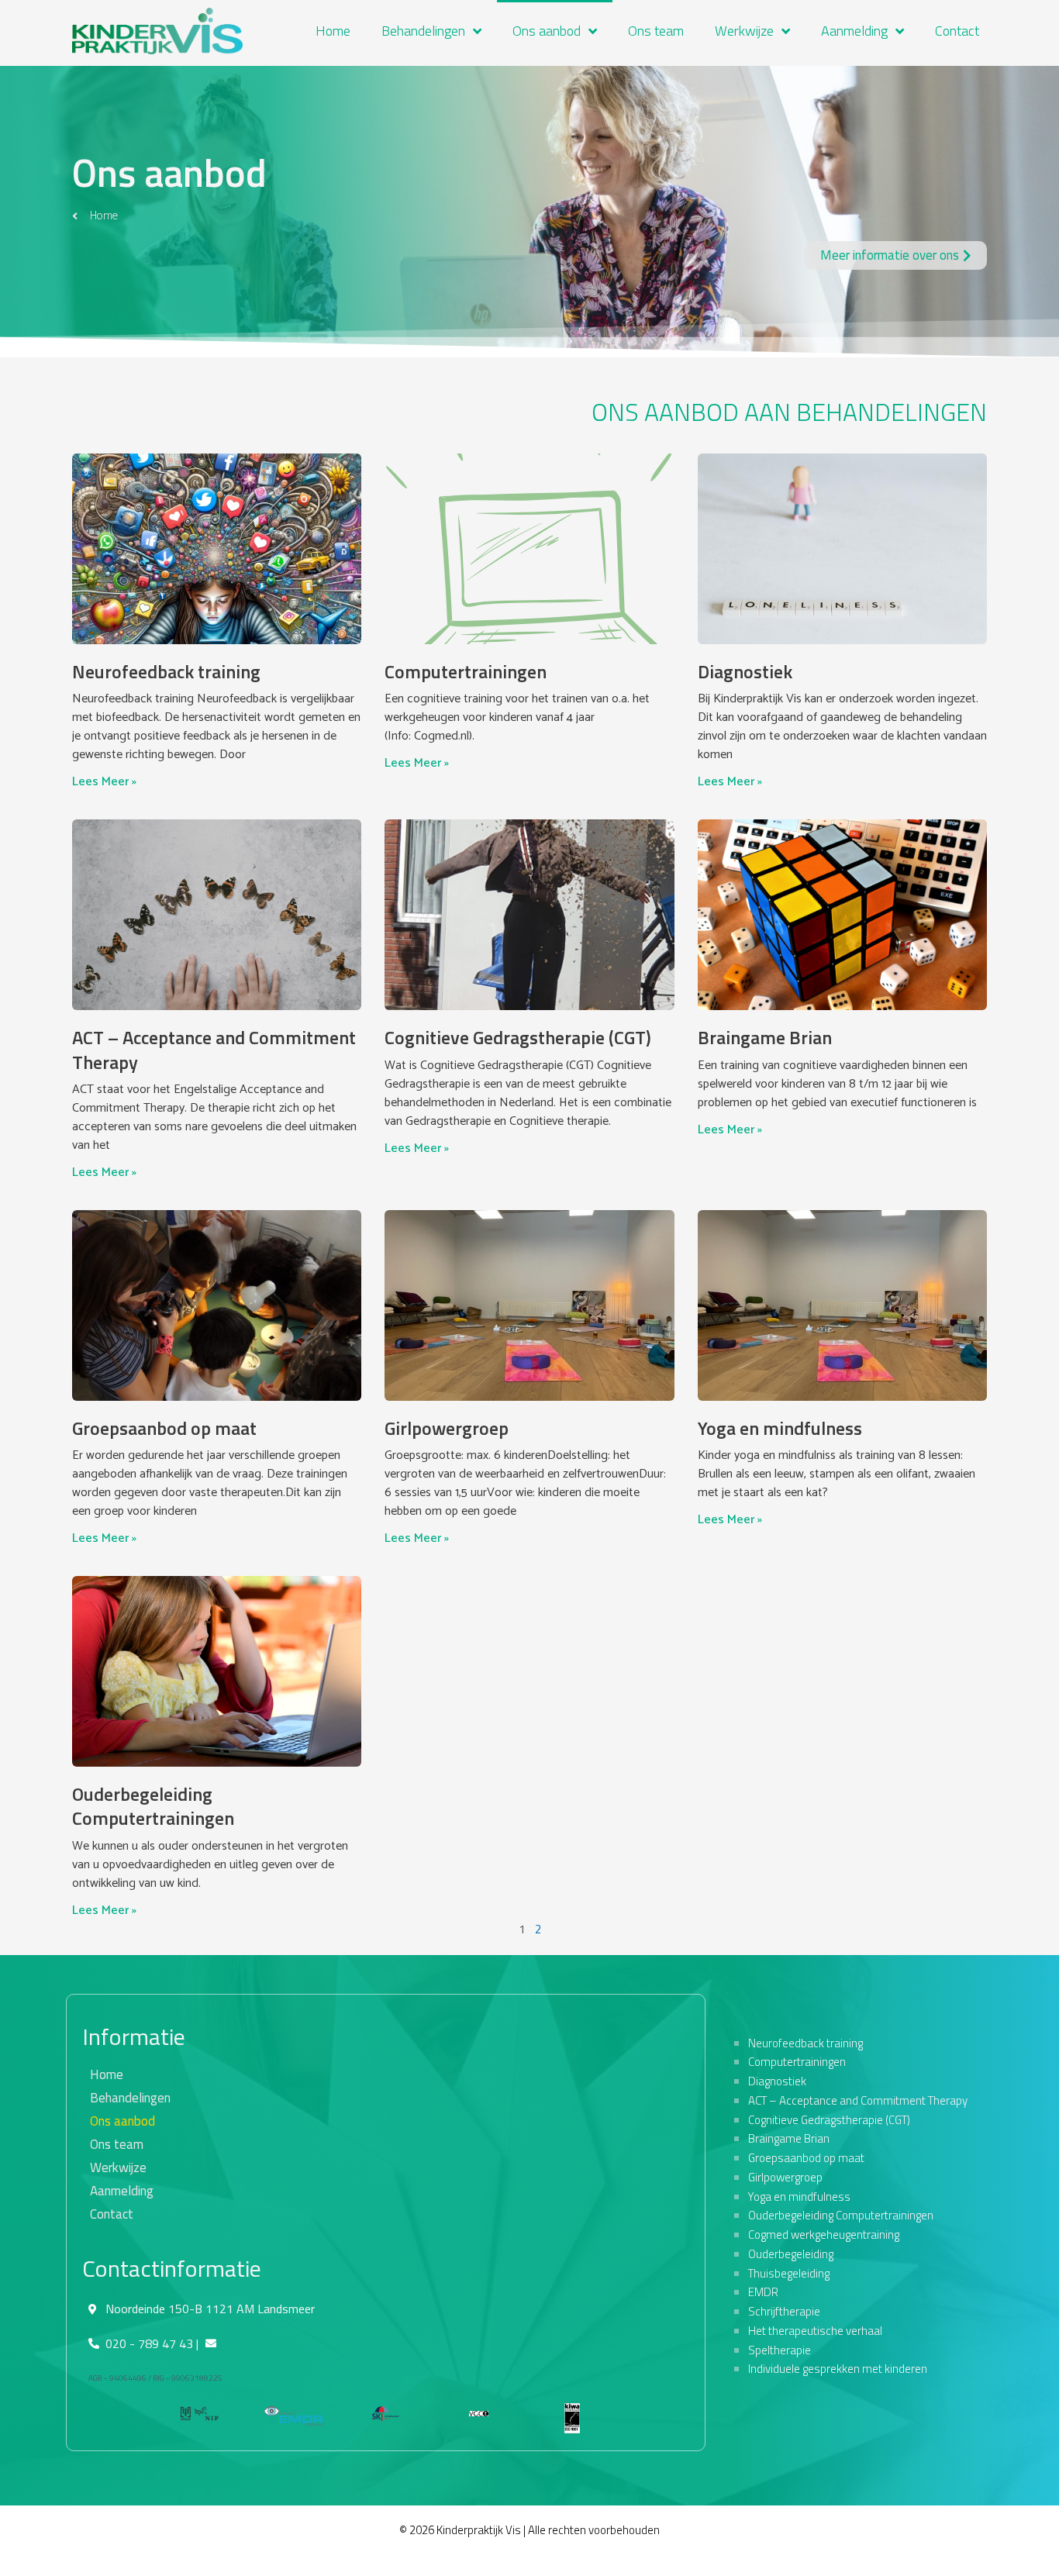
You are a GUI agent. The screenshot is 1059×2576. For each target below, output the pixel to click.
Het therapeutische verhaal (815, 2331)
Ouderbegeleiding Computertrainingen (153, 1806)
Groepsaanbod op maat (164, 1428)
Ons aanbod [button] (547, 31)
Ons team (656, 31)
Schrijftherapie (784, 2311)
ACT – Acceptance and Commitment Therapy (214, 1049)
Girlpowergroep (447, 1428)
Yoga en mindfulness (780, 1428)
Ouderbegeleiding (791, 2254)
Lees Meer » (104, 782)
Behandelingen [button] (423, 31)
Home (333, 31)
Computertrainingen (466, 671)
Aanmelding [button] (854, 31)
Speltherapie (780, 2350)
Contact (957, 31)
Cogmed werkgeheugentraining (824, 2235)
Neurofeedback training (166, 671)
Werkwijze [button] (744, 31)
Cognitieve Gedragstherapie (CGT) (518, 1037)
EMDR (763, 2292)
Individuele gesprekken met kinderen (838, 2369)
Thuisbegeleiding (789, 2273)
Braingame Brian (765, 1037)
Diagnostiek (745, 671)
